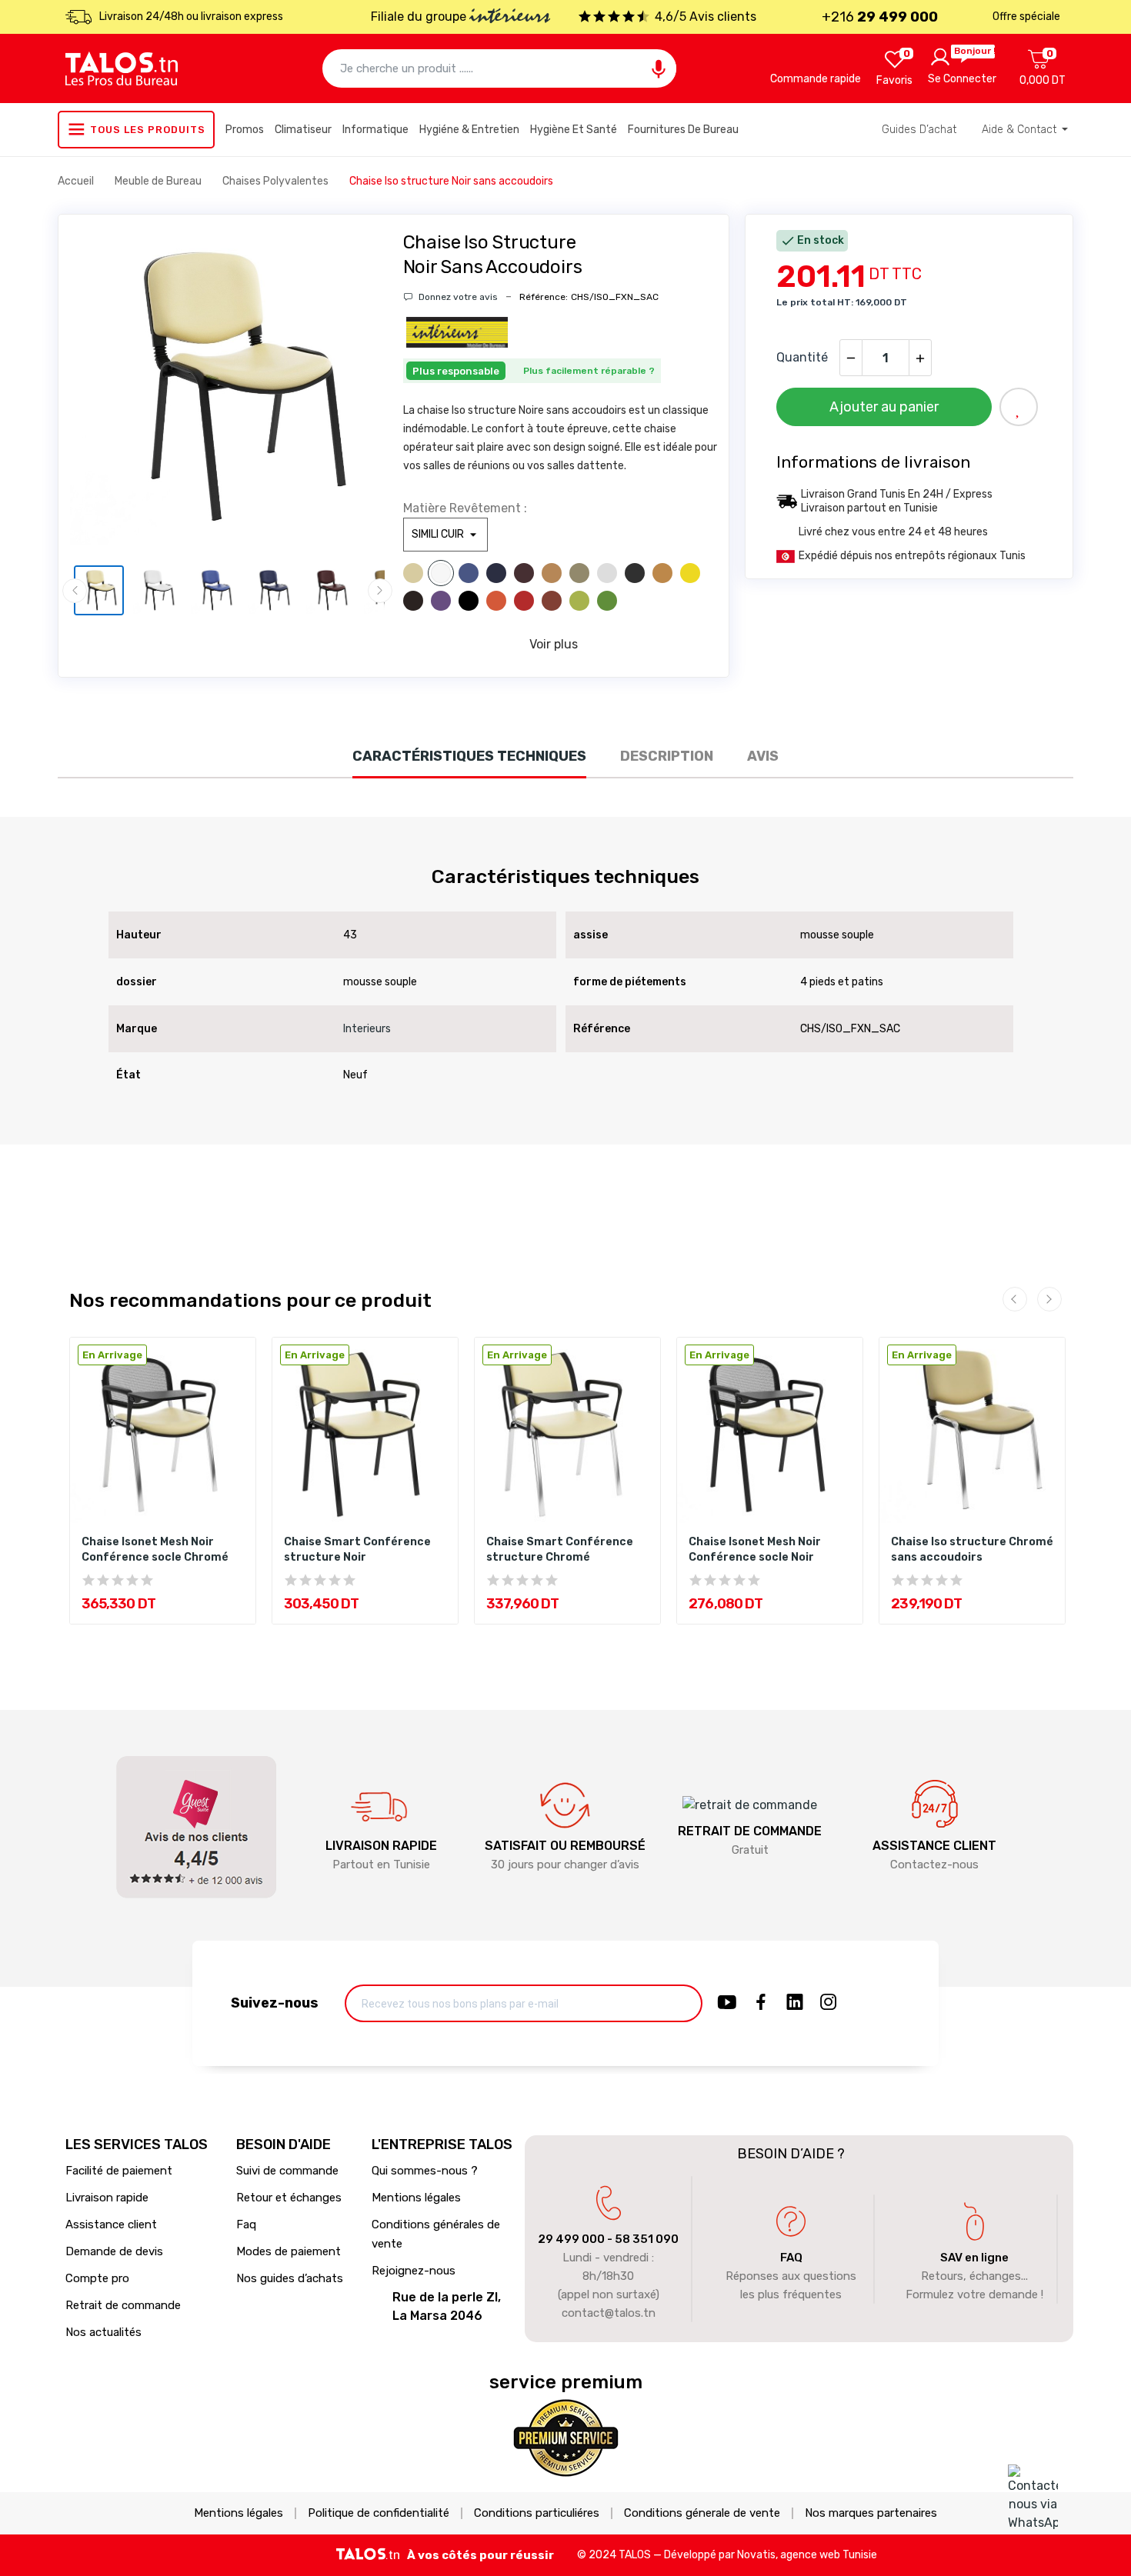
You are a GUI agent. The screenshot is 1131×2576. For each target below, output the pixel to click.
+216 (880, 17)
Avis (763, 756)
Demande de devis (114, 2251)
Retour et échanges (289, 2198)
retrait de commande (750, 1831)
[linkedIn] (795, 2003)
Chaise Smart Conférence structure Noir (357, 1550)
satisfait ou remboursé (565, 1846)
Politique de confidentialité (379, 2513)
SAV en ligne (974, 2258)
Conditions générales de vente (436, 2234)
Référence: (544, 297)
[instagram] (829, 2003)
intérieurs (510, 18)
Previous (105, 390)
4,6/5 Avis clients (706, 17)
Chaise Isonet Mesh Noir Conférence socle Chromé (155, 1550)
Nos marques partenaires (871, 2513)
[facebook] (761, 2003)
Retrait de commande (123, 2305)
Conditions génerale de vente (702, 2513)
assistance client (934, 1846)
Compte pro (97, 2278)
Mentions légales (416, 2198)
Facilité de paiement (119, 2171)
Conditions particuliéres (537, 2513)
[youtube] (727, 2003)
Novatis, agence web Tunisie (807, 2555)
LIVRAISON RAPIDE (381, 1846)
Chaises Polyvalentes (277, 181)
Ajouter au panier (884, 407)
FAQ (791, 2258)
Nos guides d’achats (290, 2278)
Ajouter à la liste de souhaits (1019, 407)
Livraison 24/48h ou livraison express (191, 17)
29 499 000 (571, 2239)
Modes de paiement (289, 2251)
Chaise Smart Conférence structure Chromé (560, 1550)
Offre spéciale (1026, 17)
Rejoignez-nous (414, 2271)
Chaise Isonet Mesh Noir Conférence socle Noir (755, 1550)
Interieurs (367, 1029)
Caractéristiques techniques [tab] (469, 756)
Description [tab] (667, 756)
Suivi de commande (287, 2171)
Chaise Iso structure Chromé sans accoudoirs (972, 1550)
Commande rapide (816, 79)
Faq (246, 2224)
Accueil (77, 181)
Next (349, 390)
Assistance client (111, 2224)
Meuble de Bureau (159, 181)
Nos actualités (103, 2332)
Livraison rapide (107, 2198)
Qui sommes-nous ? (425, 2171)
